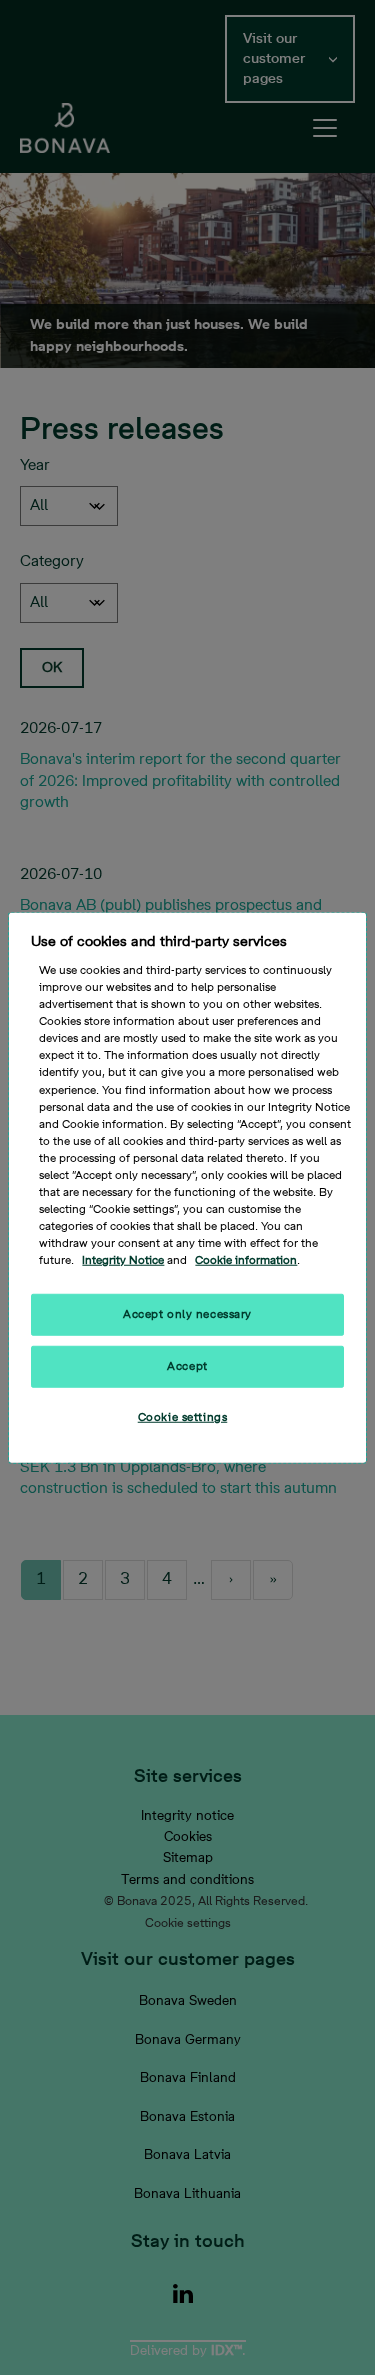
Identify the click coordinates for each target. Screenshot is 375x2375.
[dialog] (187, 1187)
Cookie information (246, 1260)
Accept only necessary (187, 1314)
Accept (187, 1366)
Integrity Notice (123, 1260)
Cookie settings (183, 1417)
